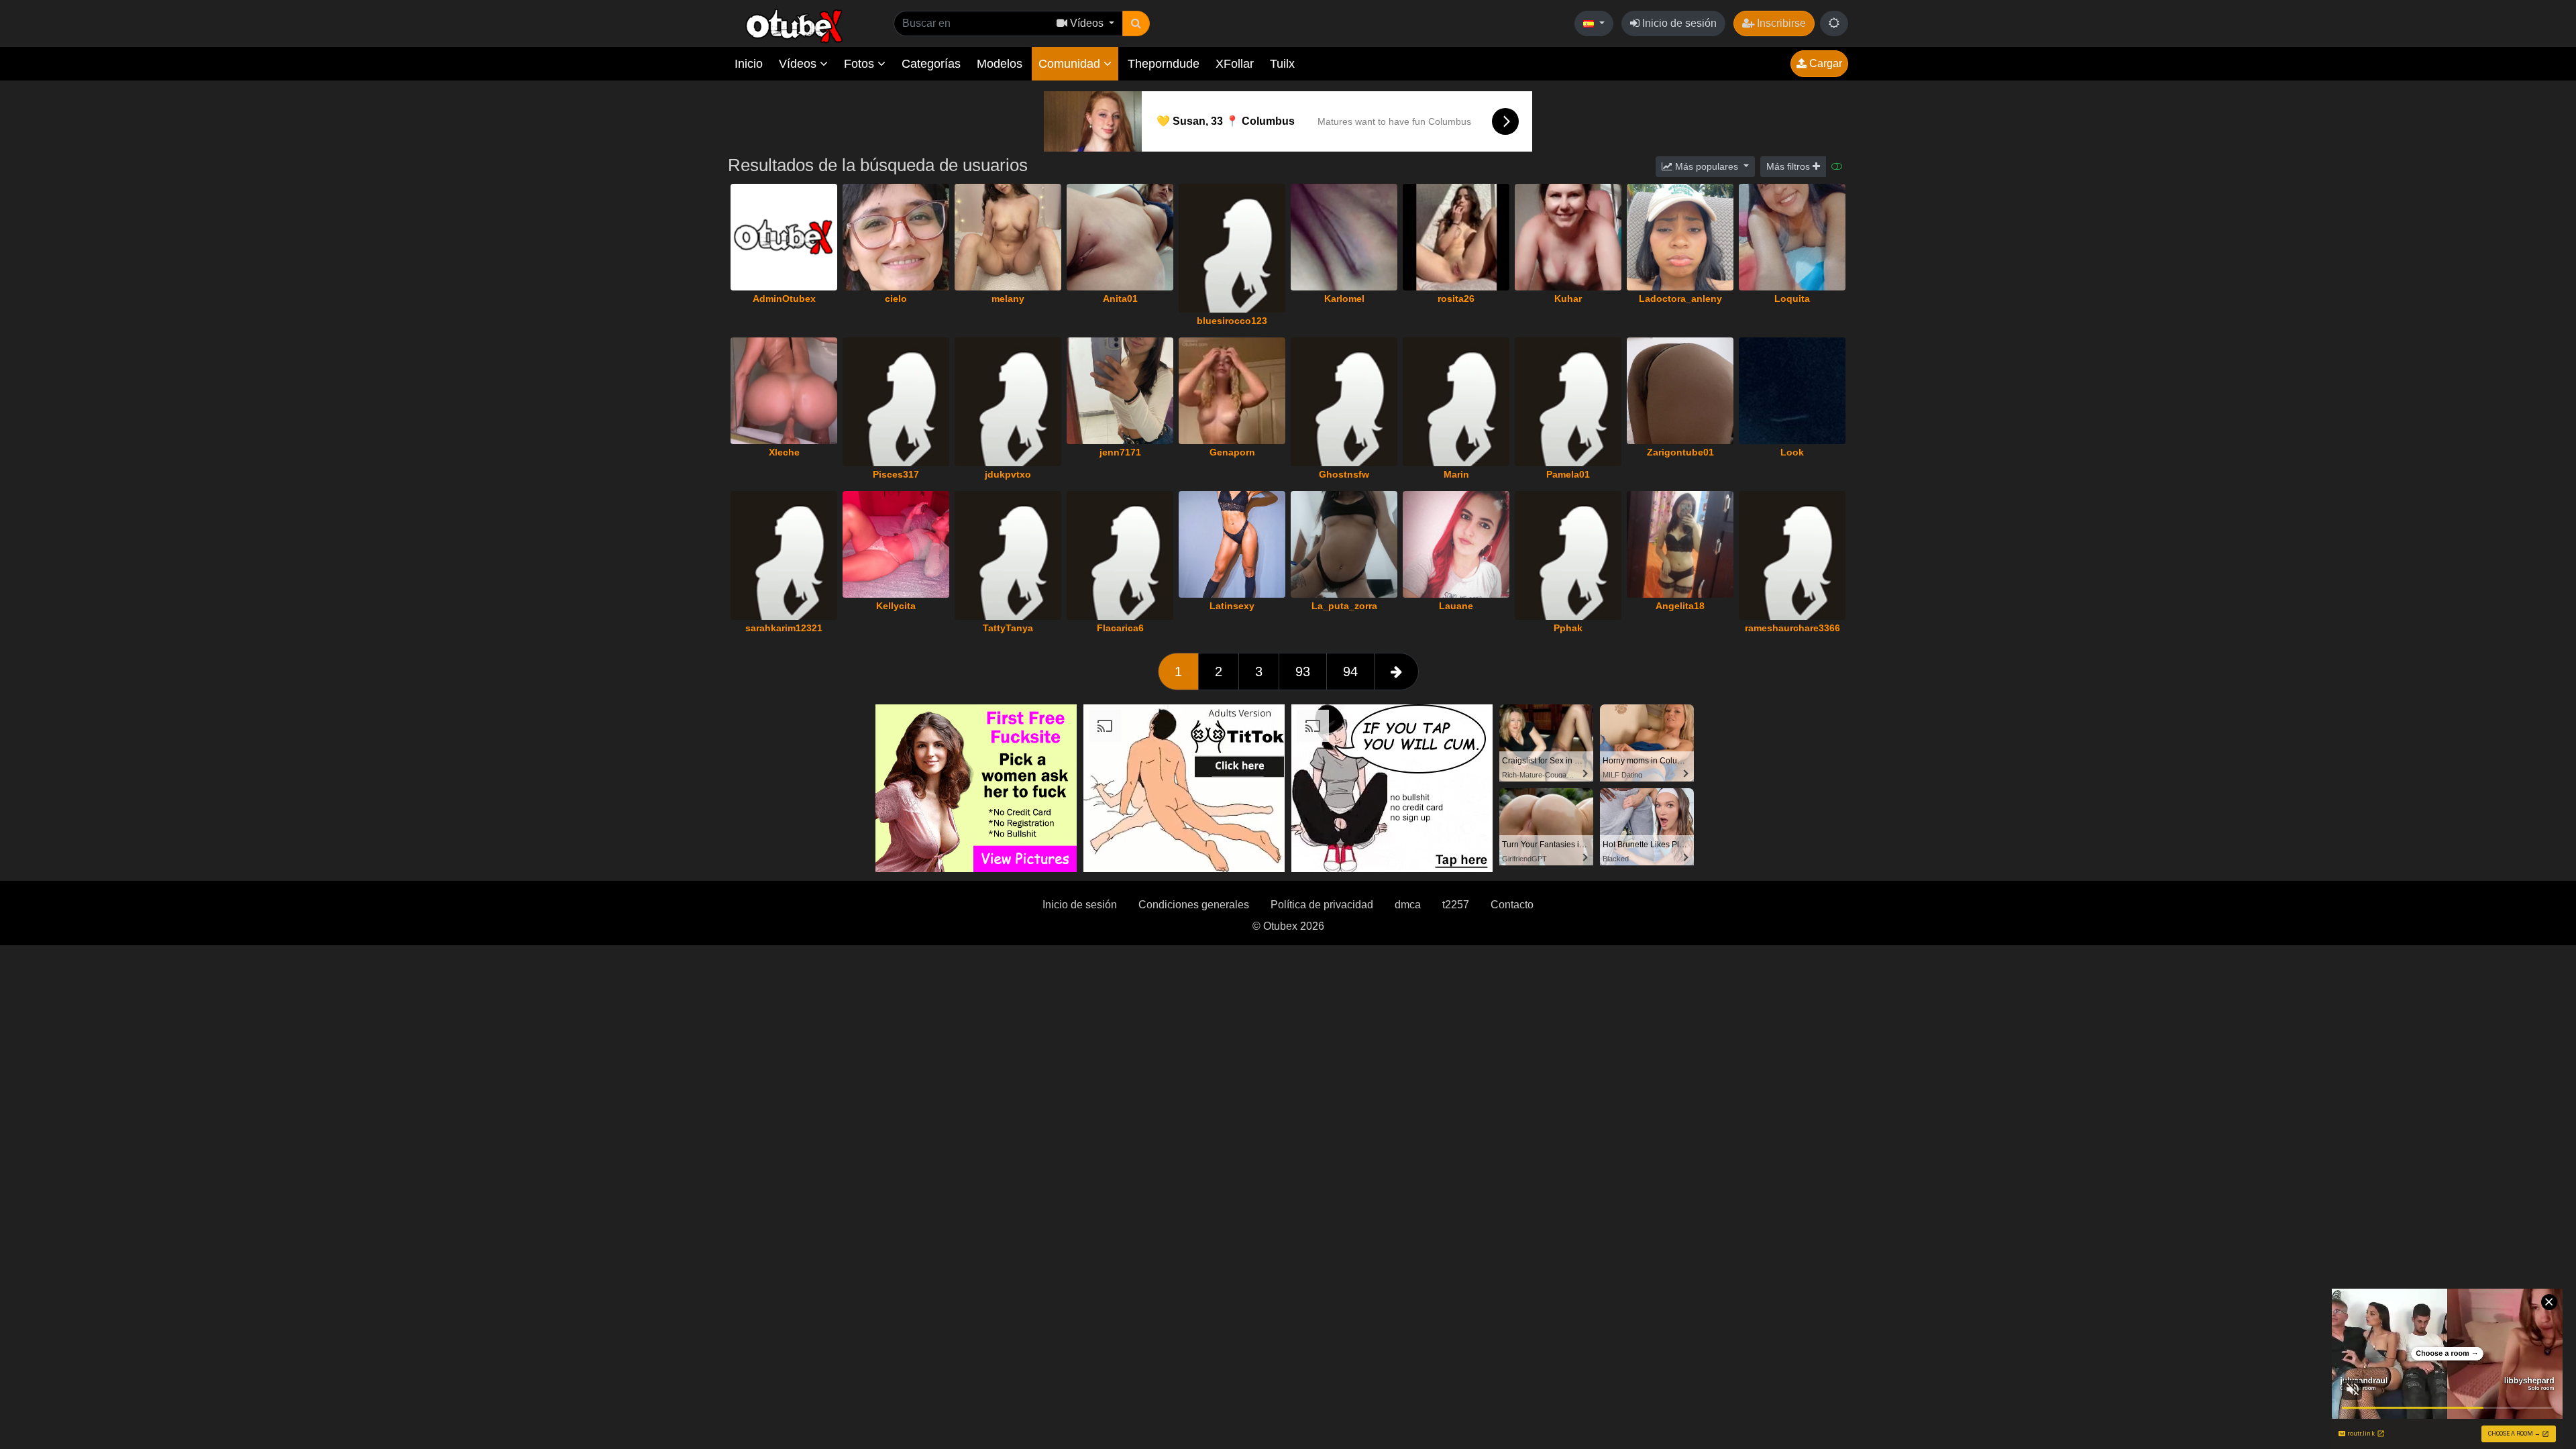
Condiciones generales (1194, 905)
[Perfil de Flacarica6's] (1120, 555)
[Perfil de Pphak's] (1568, 555)
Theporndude (1164, 64)
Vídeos (799, 64)
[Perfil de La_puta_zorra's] (1344, 544)
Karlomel (1344, 299)
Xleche (784, 452)
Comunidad (1071, 64)
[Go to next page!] (1396, 672)
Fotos (861, 64)
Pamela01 (1568, 474)
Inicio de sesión (1678, 23)
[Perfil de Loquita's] (1792, 237)
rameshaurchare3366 (1792, 628)
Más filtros (1789, 166)
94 (1350, 672)
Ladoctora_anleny (1680, 299)
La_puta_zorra (1344, 606)
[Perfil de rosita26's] (1456, 237)
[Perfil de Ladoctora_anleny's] (1680, 237)
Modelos (1000, 64)
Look (1792, 452)
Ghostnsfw (1344, 474)
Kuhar (1568, 299)
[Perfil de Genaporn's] (1232, 391)
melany (1008, 299)
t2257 (1456, 905)
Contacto (1512, 905)
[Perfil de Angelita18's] (1680, 544)
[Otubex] (795, 25)
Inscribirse (1780, 23)
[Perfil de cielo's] (896, 237)
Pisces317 (896, 474)
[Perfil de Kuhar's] (1568, 237)
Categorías (931, 64)
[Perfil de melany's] (1008, 237)
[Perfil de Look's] (1792, 391)
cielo (896, 299)
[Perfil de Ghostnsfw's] (1344, 402)
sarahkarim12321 (784, 628)
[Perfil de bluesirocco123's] (1232, 248)
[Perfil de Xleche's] (784, 391)
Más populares (1707, 166)
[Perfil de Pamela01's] (1568, 402)
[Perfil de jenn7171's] (1120, 391)
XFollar (1235, 64)
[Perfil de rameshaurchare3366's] (1792, 555)
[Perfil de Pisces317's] (896, 402)
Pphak (1568, 628)
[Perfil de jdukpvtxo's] (1008, 402)
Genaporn (1232, 452)
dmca (1408, 905)
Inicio (749, 64)
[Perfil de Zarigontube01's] (1680, 391)
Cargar (1824, 63)
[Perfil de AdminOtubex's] (784, 237)
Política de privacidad (1322, 905)
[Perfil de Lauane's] (1456, 544)
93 (1303, 672)
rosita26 (1456, 299)
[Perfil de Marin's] (1456, 402)
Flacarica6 (1120, 628)
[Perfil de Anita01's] (1120, 237)
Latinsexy (1232, 606)
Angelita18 (1680, 606)
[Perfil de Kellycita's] (896, 544)
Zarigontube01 (1680, 452)
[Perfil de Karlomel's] (1344, 237)
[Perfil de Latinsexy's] (1232, 544)
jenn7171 (1120, 452)
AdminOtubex (784, 299)
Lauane (1456, 606)
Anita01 (1120, 299)
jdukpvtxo (1008, 474)
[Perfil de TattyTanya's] (1008, 555)
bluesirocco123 (1232, 321)
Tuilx (1282, 64)
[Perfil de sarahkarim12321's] (784, 555)
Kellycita (896, 606)
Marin (1456, 474)
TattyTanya (1008, 628)
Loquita (1792, 299)
